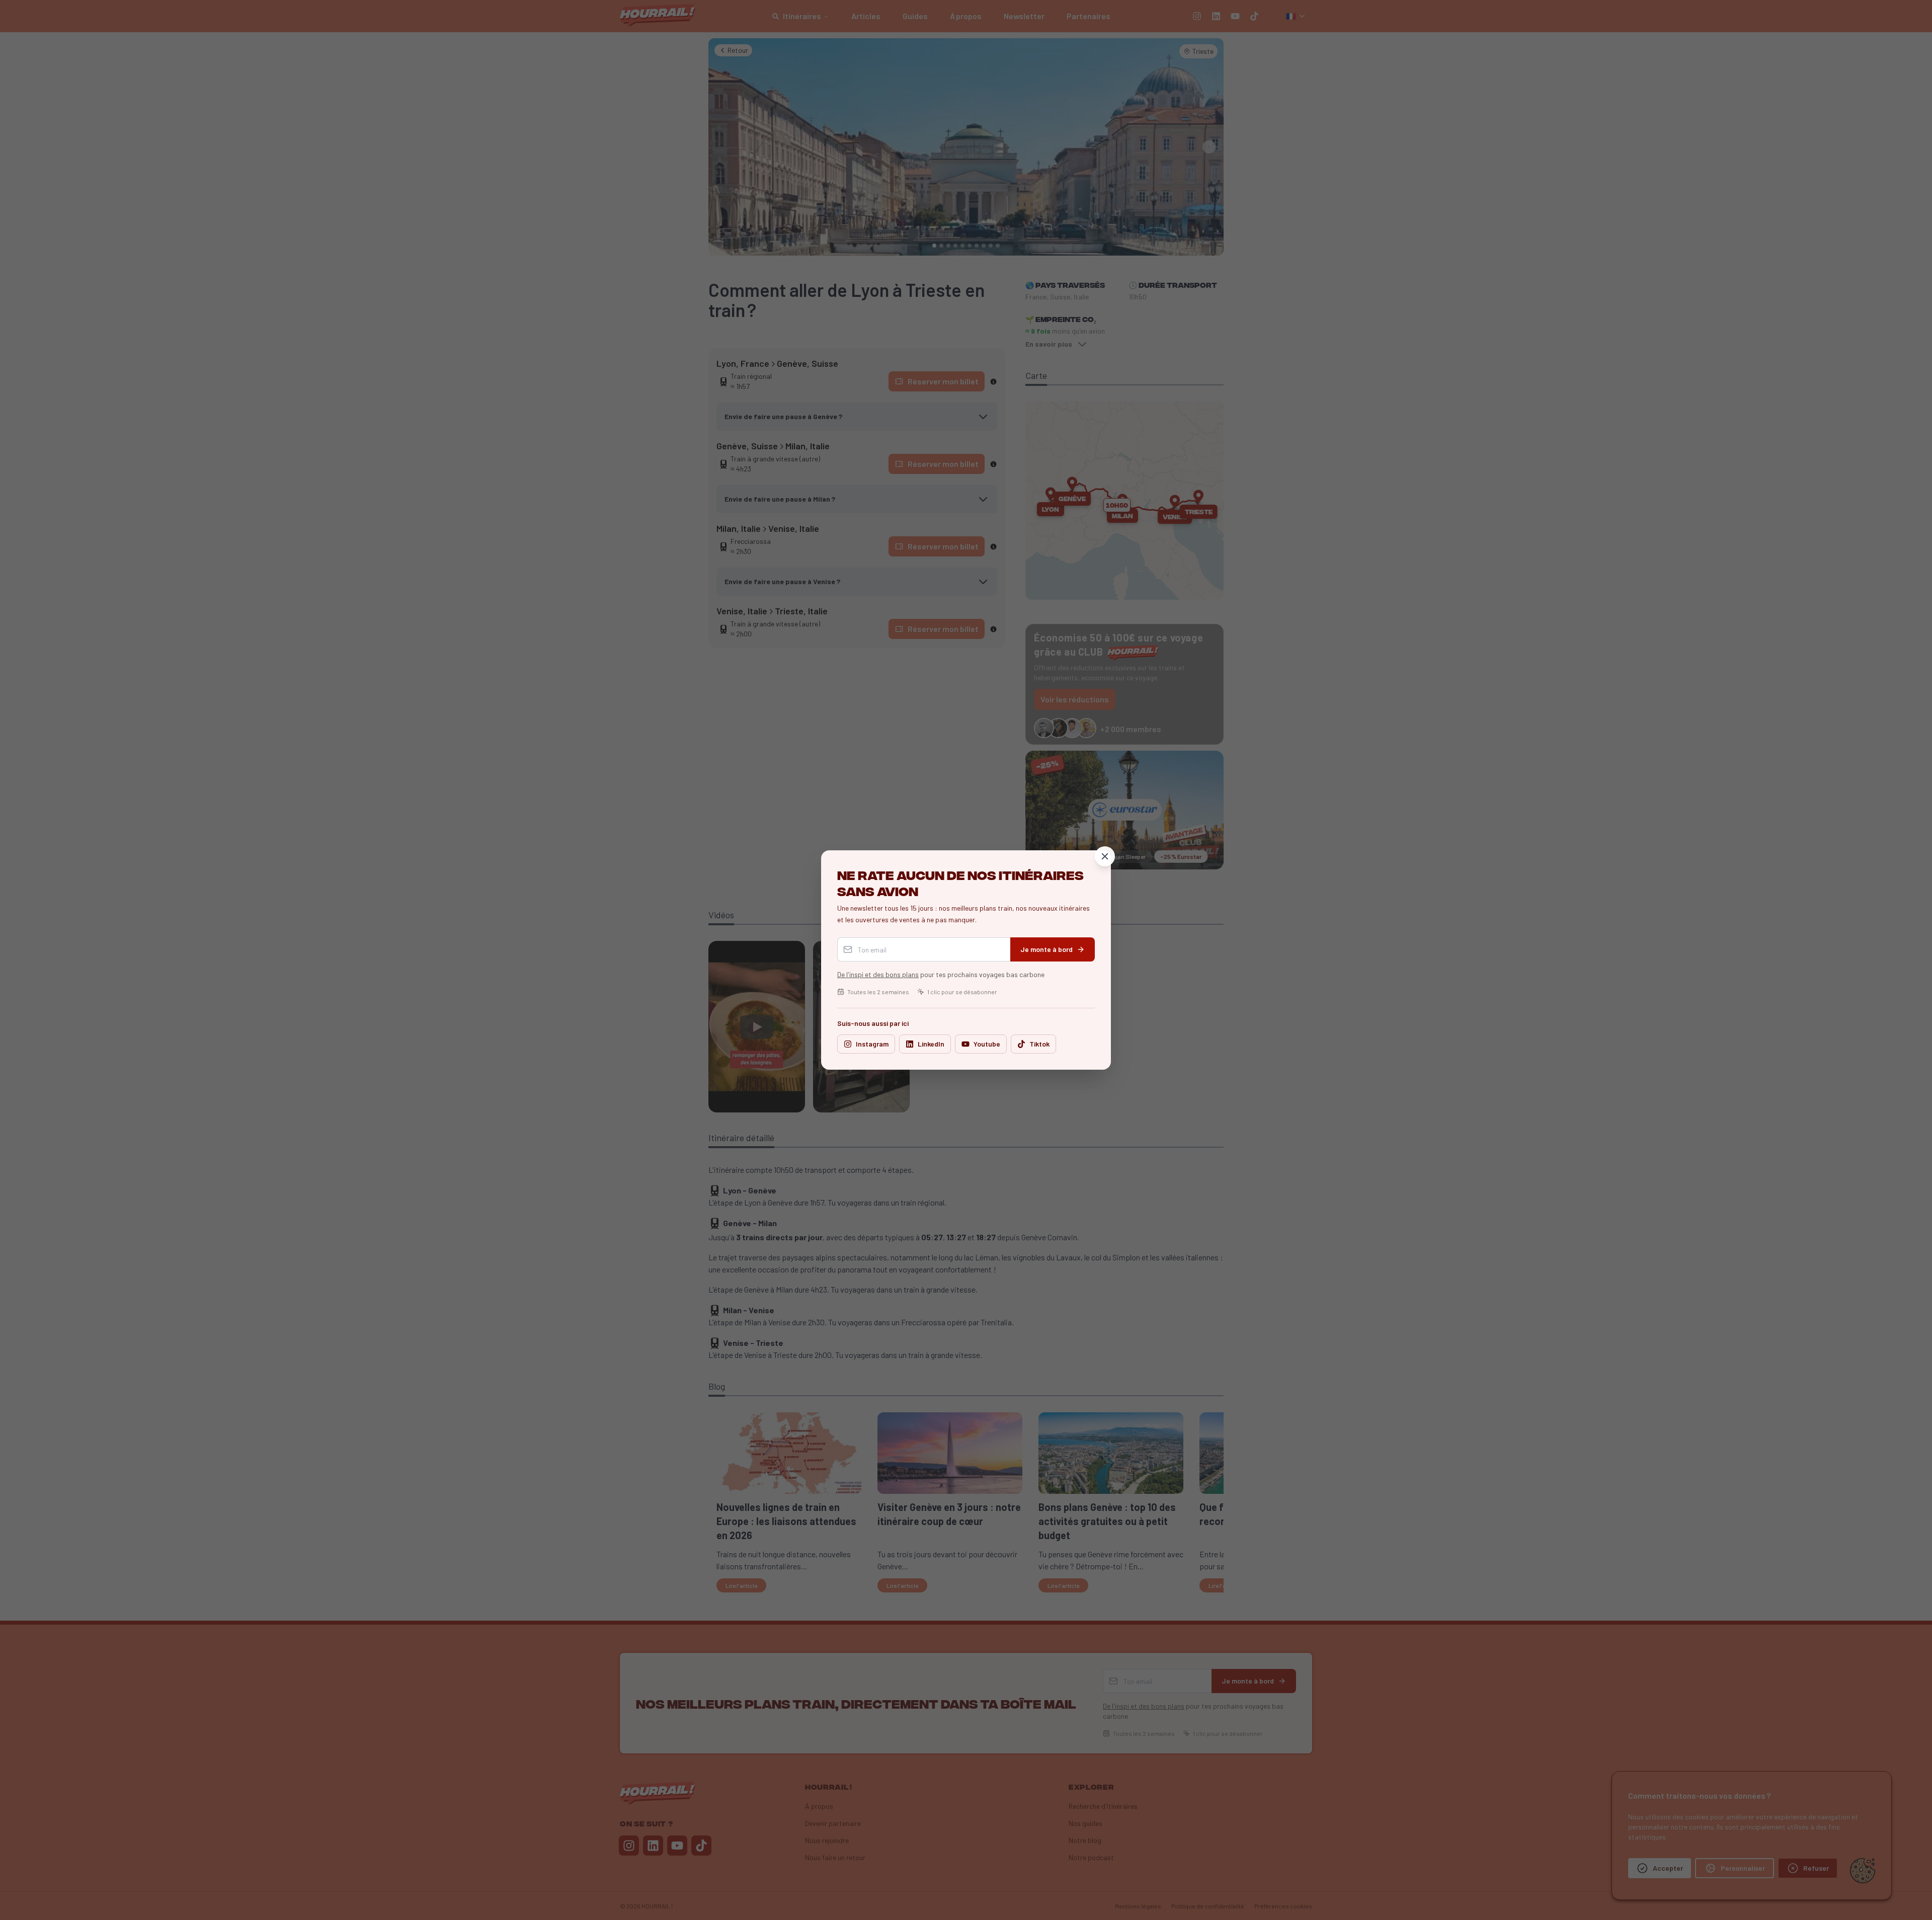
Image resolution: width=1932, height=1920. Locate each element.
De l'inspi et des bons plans (878, 974)
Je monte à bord (1046, 949)
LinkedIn (931, 1044)
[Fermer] (1105, 856)
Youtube (987, 1044)
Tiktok (1039, 1044)
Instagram (872, 1044)
